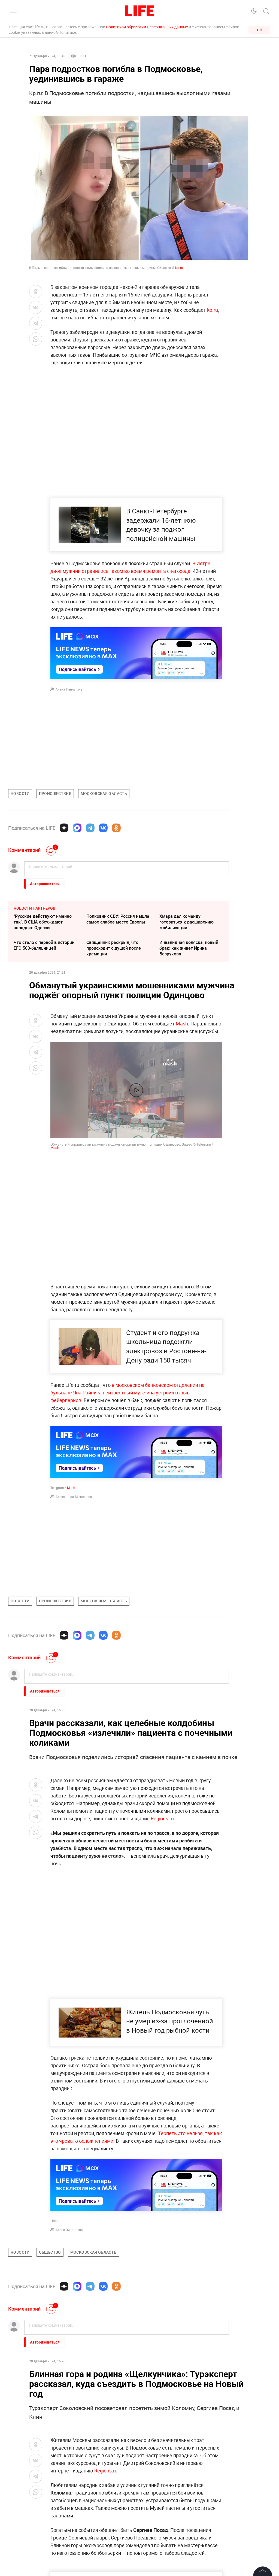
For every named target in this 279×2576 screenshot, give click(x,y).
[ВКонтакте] (103, 828)
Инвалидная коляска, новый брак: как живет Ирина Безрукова (189, 948)
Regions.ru (162, 1818)
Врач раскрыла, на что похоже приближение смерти (45, 2485)
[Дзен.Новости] (64, 828)
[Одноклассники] (116, 828)
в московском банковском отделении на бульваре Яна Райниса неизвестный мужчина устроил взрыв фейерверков (128, 1393)
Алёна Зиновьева (69, 2230)
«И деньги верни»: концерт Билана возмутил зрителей (187, 2485)
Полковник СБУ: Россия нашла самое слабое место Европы (118, 919)
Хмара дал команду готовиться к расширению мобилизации (186, 922)
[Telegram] (90, 828)
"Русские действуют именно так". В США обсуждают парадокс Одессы (43, 922)
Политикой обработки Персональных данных (147, 27)
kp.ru (213, 310)
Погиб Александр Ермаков (41, 2456)
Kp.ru (179, 268)
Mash (182, 1024)
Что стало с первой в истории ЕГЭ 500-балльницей (44, 945)
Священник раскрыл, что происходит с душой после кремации (114, 948)
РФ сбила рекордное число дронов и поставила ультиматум (114, 2488)
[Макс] (77, 828)
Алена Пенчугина (69, 689)
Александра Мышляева (74, 1497)
